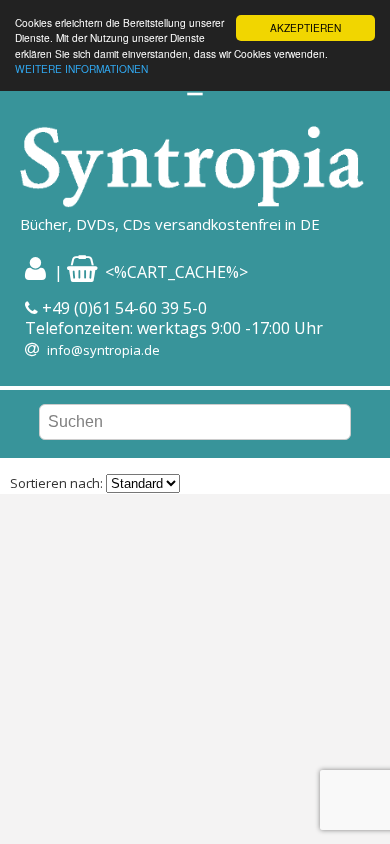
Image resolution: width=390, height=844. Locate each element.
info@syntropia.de (103, 350)
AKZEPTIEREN (305, 27)
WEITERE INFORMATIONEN (81, 68)
